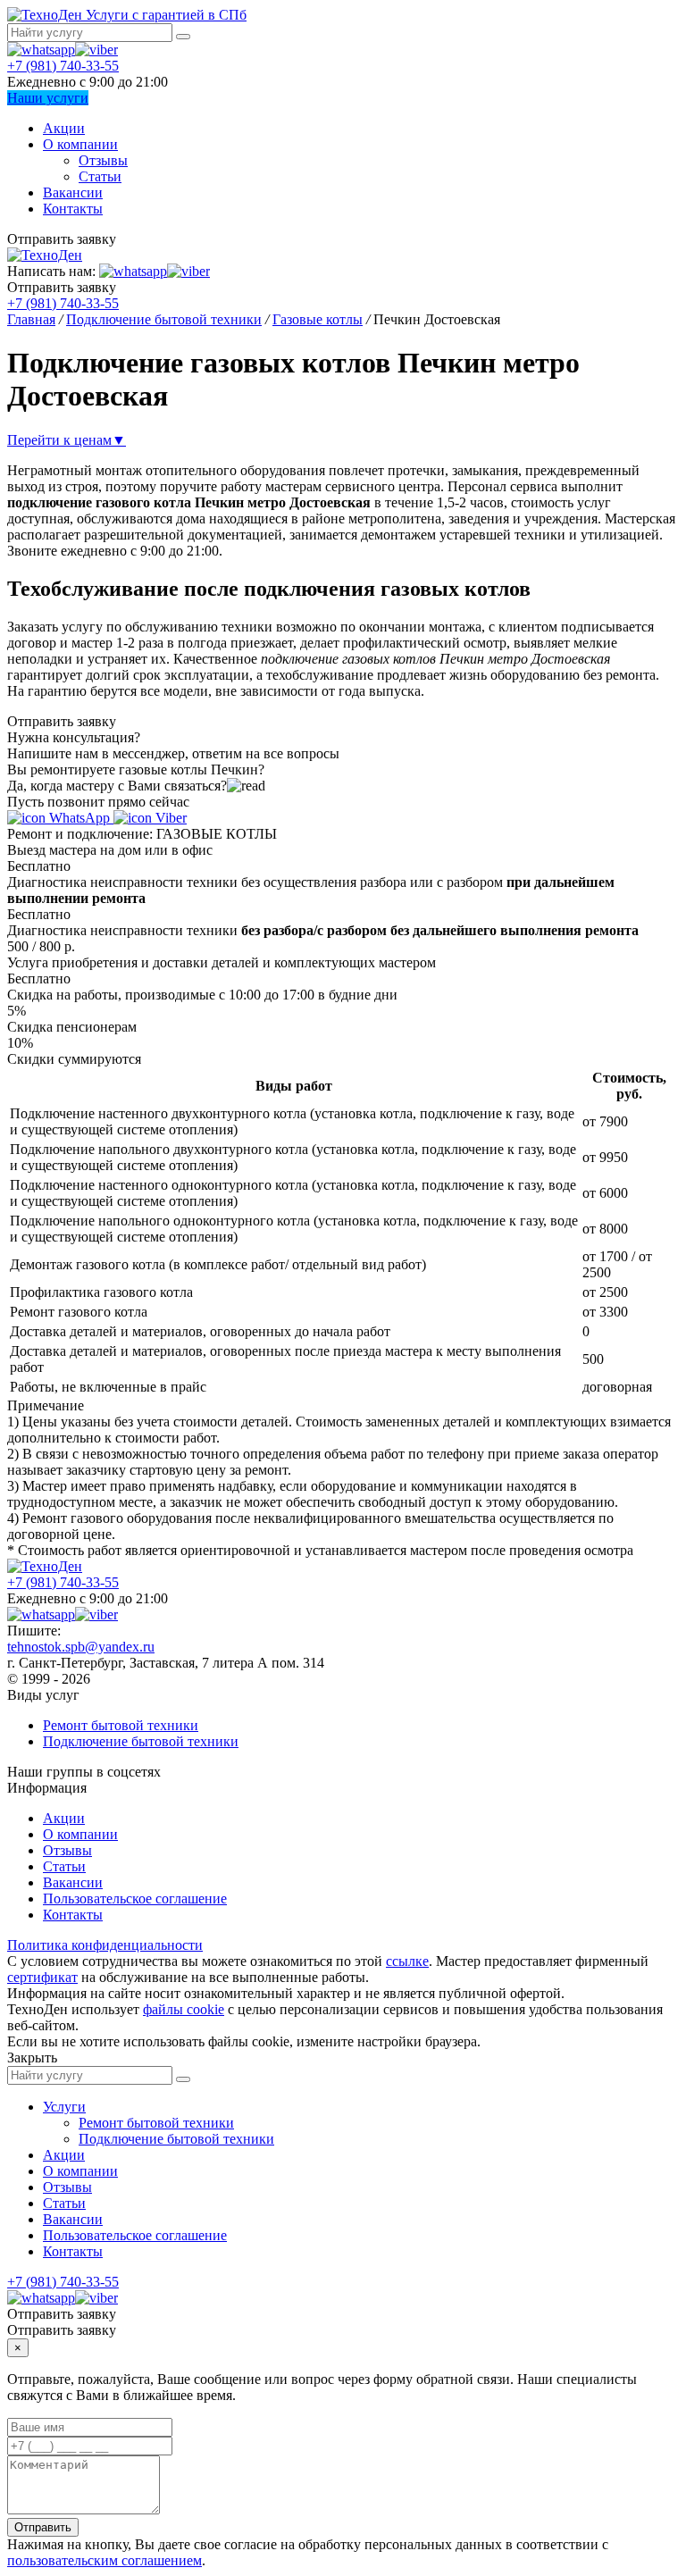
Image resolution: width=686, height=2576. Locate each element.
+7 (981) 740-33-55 (63, 66)
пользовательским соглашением (105, 2560)
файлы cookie (184, 2009)
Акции (64, 128)
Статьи (100, 176)
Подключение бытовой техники (141, 1741)
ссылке (407, 1961)
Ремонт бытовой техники (121, 1725)
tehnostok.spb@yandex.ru (81, 1647)
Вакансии (73, 192)
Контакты (73, 209)
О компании (80, 144)
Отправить (43, 2527)
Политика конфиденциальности (105, 1945)
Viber (169, 818)
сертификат (42, 1977)
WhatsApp (79, 818)
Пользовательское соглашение (135, 1899)
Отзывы (103, 160)
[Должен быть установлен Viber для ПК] (96, 50)
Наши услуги (48, 98)
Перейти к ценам (67, 440)
